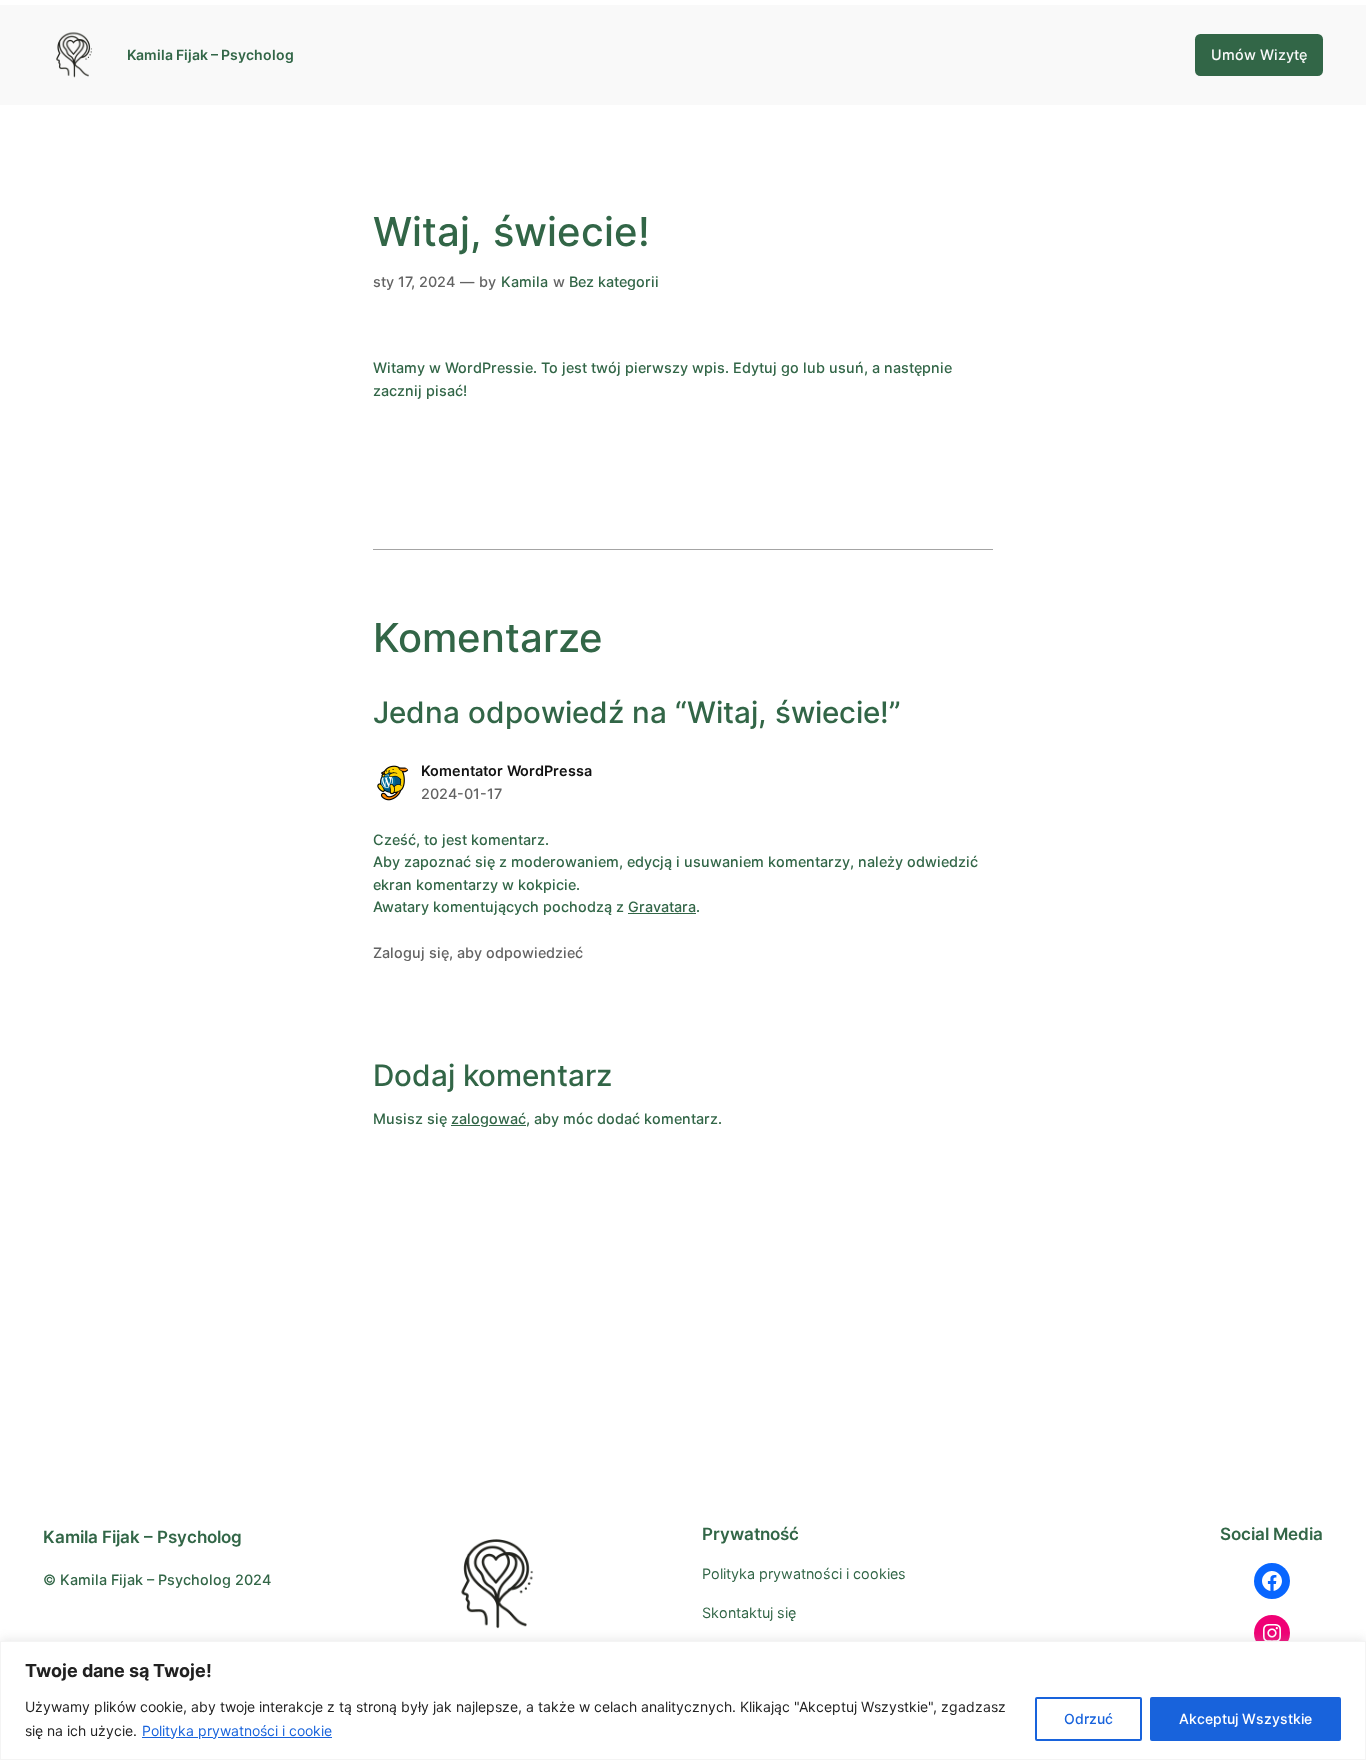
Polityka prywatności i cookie (237, 1730)
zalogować (488, 1118)
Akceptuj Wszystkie (1245, 1718)
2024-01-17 (461, 793)
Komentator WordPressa (506, 770)
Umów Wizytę (1259, 54)
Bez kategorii (614, 281)
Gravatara (662, 906)
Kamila (524, 281)
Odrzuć (1088, 1718)
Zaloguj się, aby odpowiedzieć (478, 952)
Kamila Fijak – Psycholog (210, 54)
